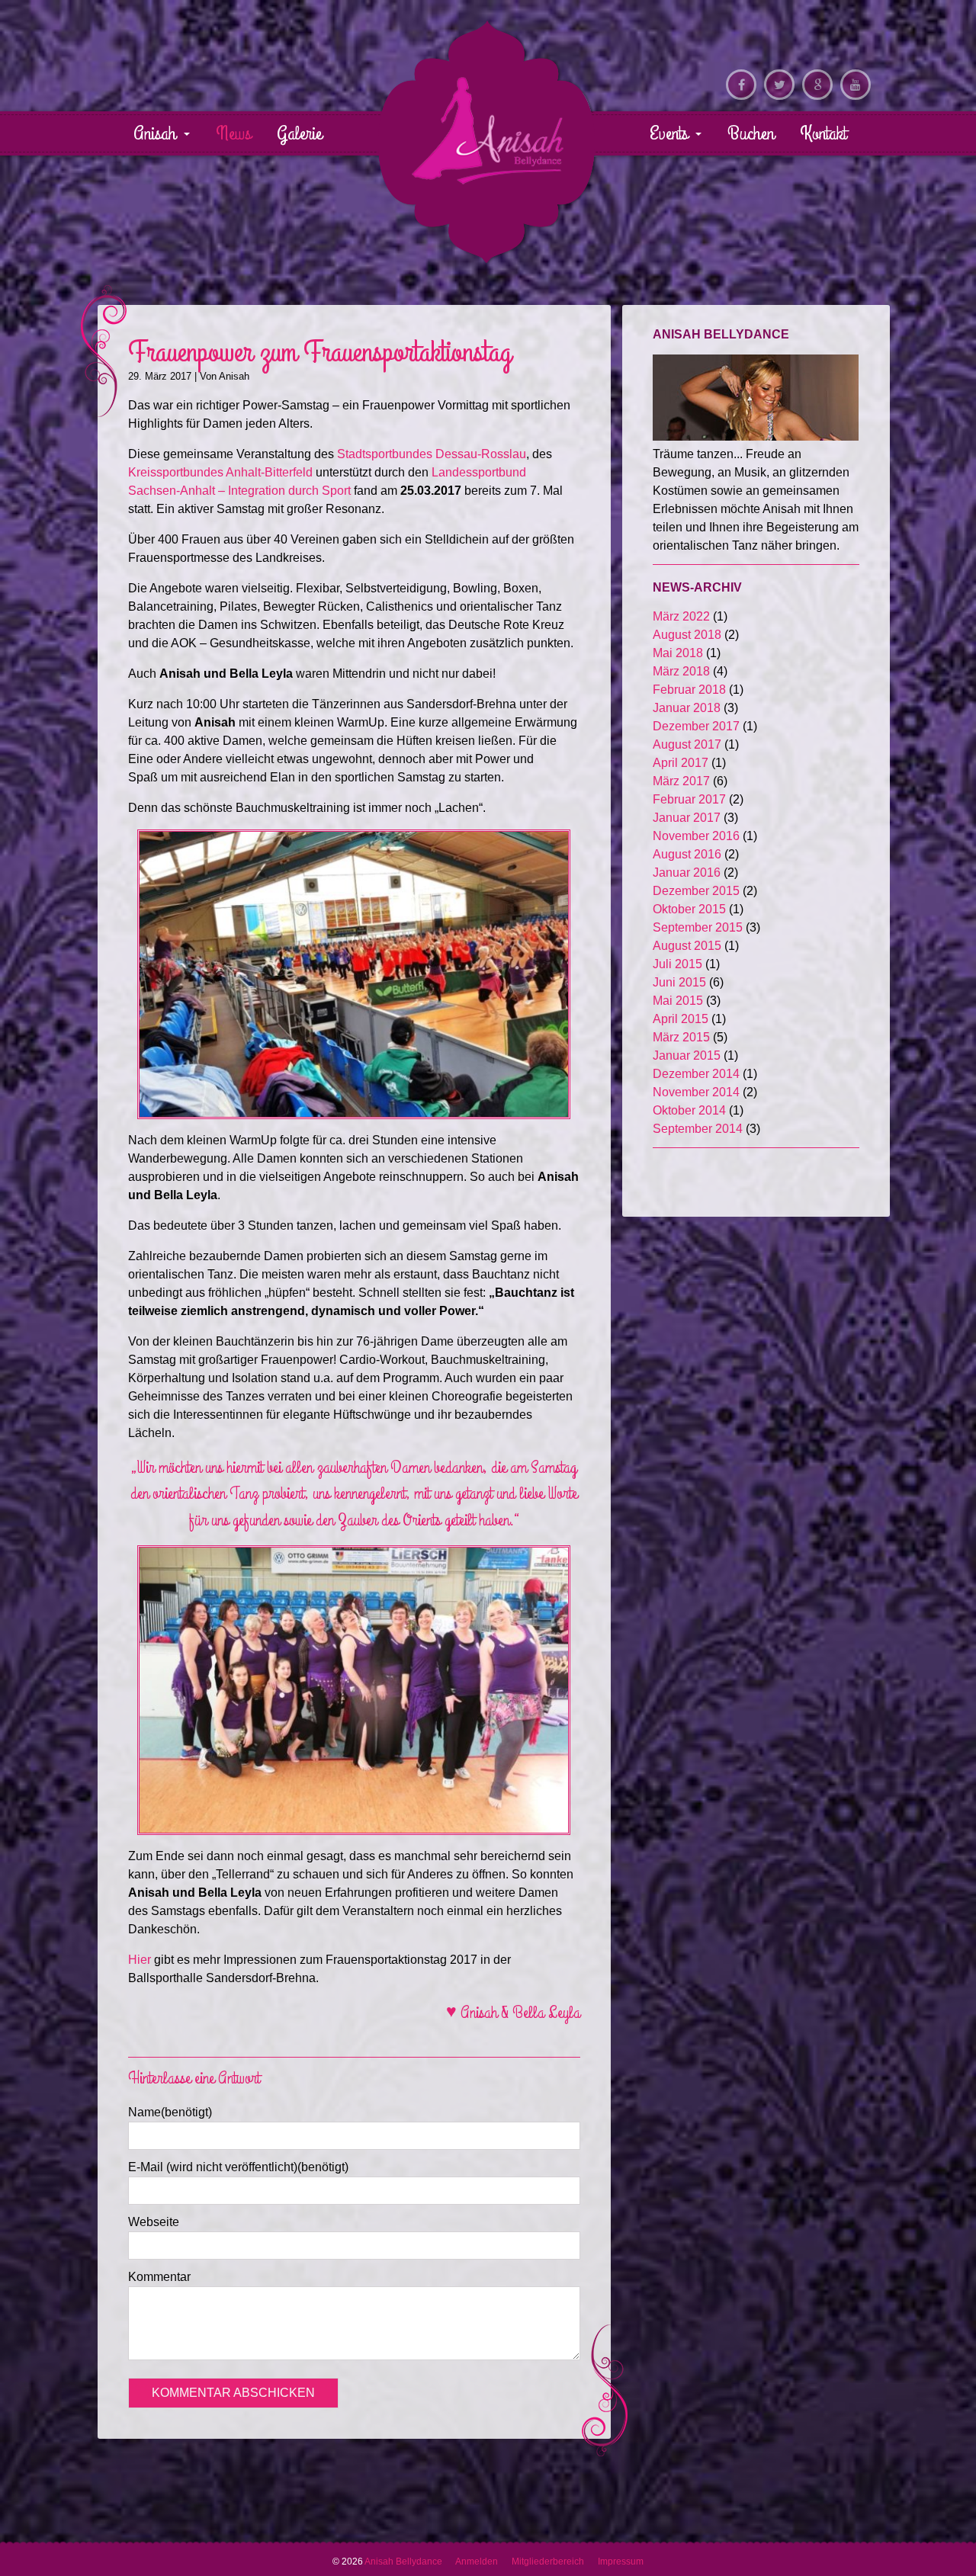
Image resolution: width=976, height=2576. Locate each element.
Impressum (621, 2562)
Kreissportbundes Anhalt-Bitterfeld (222, 472)
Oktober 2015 (689, 909)
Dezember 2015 (696, 891)
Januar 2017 (687, 818)
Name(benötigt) (170, 2112)
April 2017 (681, 763)
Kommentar (159, 2277)
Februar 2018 (689, 690)
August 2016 (687, 854)
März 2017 (681, 781)
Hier (140, 1960)
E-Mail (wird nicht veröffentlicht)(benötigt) (238, 2167)
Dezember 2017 (696, 726)
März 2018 (681, 671)
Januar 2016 (687, 873)
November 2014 (696, 1092)
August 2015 (687, 946)
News (233, 133)
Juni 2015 (679, 982)
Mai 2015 (678, 1001)
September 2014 (698, 1129)
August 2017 (687, 744)
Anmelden (477, 2562)
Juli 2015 (677, 964)
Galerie (299, 133)
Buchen (751, 133)
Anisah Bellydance (488, 130)
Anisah (157, 133)
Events (671, 133)
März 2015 (681, 1037)
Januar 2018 (687, 708)
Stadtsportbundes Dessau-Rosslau (430, 454)
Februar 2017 (689, 799)
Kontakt (823, 133)
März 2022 (681, 616)
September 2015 (698, 927)
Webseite (154, 2222)
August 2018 (687, 635)
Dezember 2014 (696, 1074)
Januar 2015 (687, 1055)
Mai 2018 (678, 653)
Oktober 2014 (689, 1110)
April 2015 (681, 1019)
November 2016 (696, 836)
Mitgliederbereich (548, 2562)
